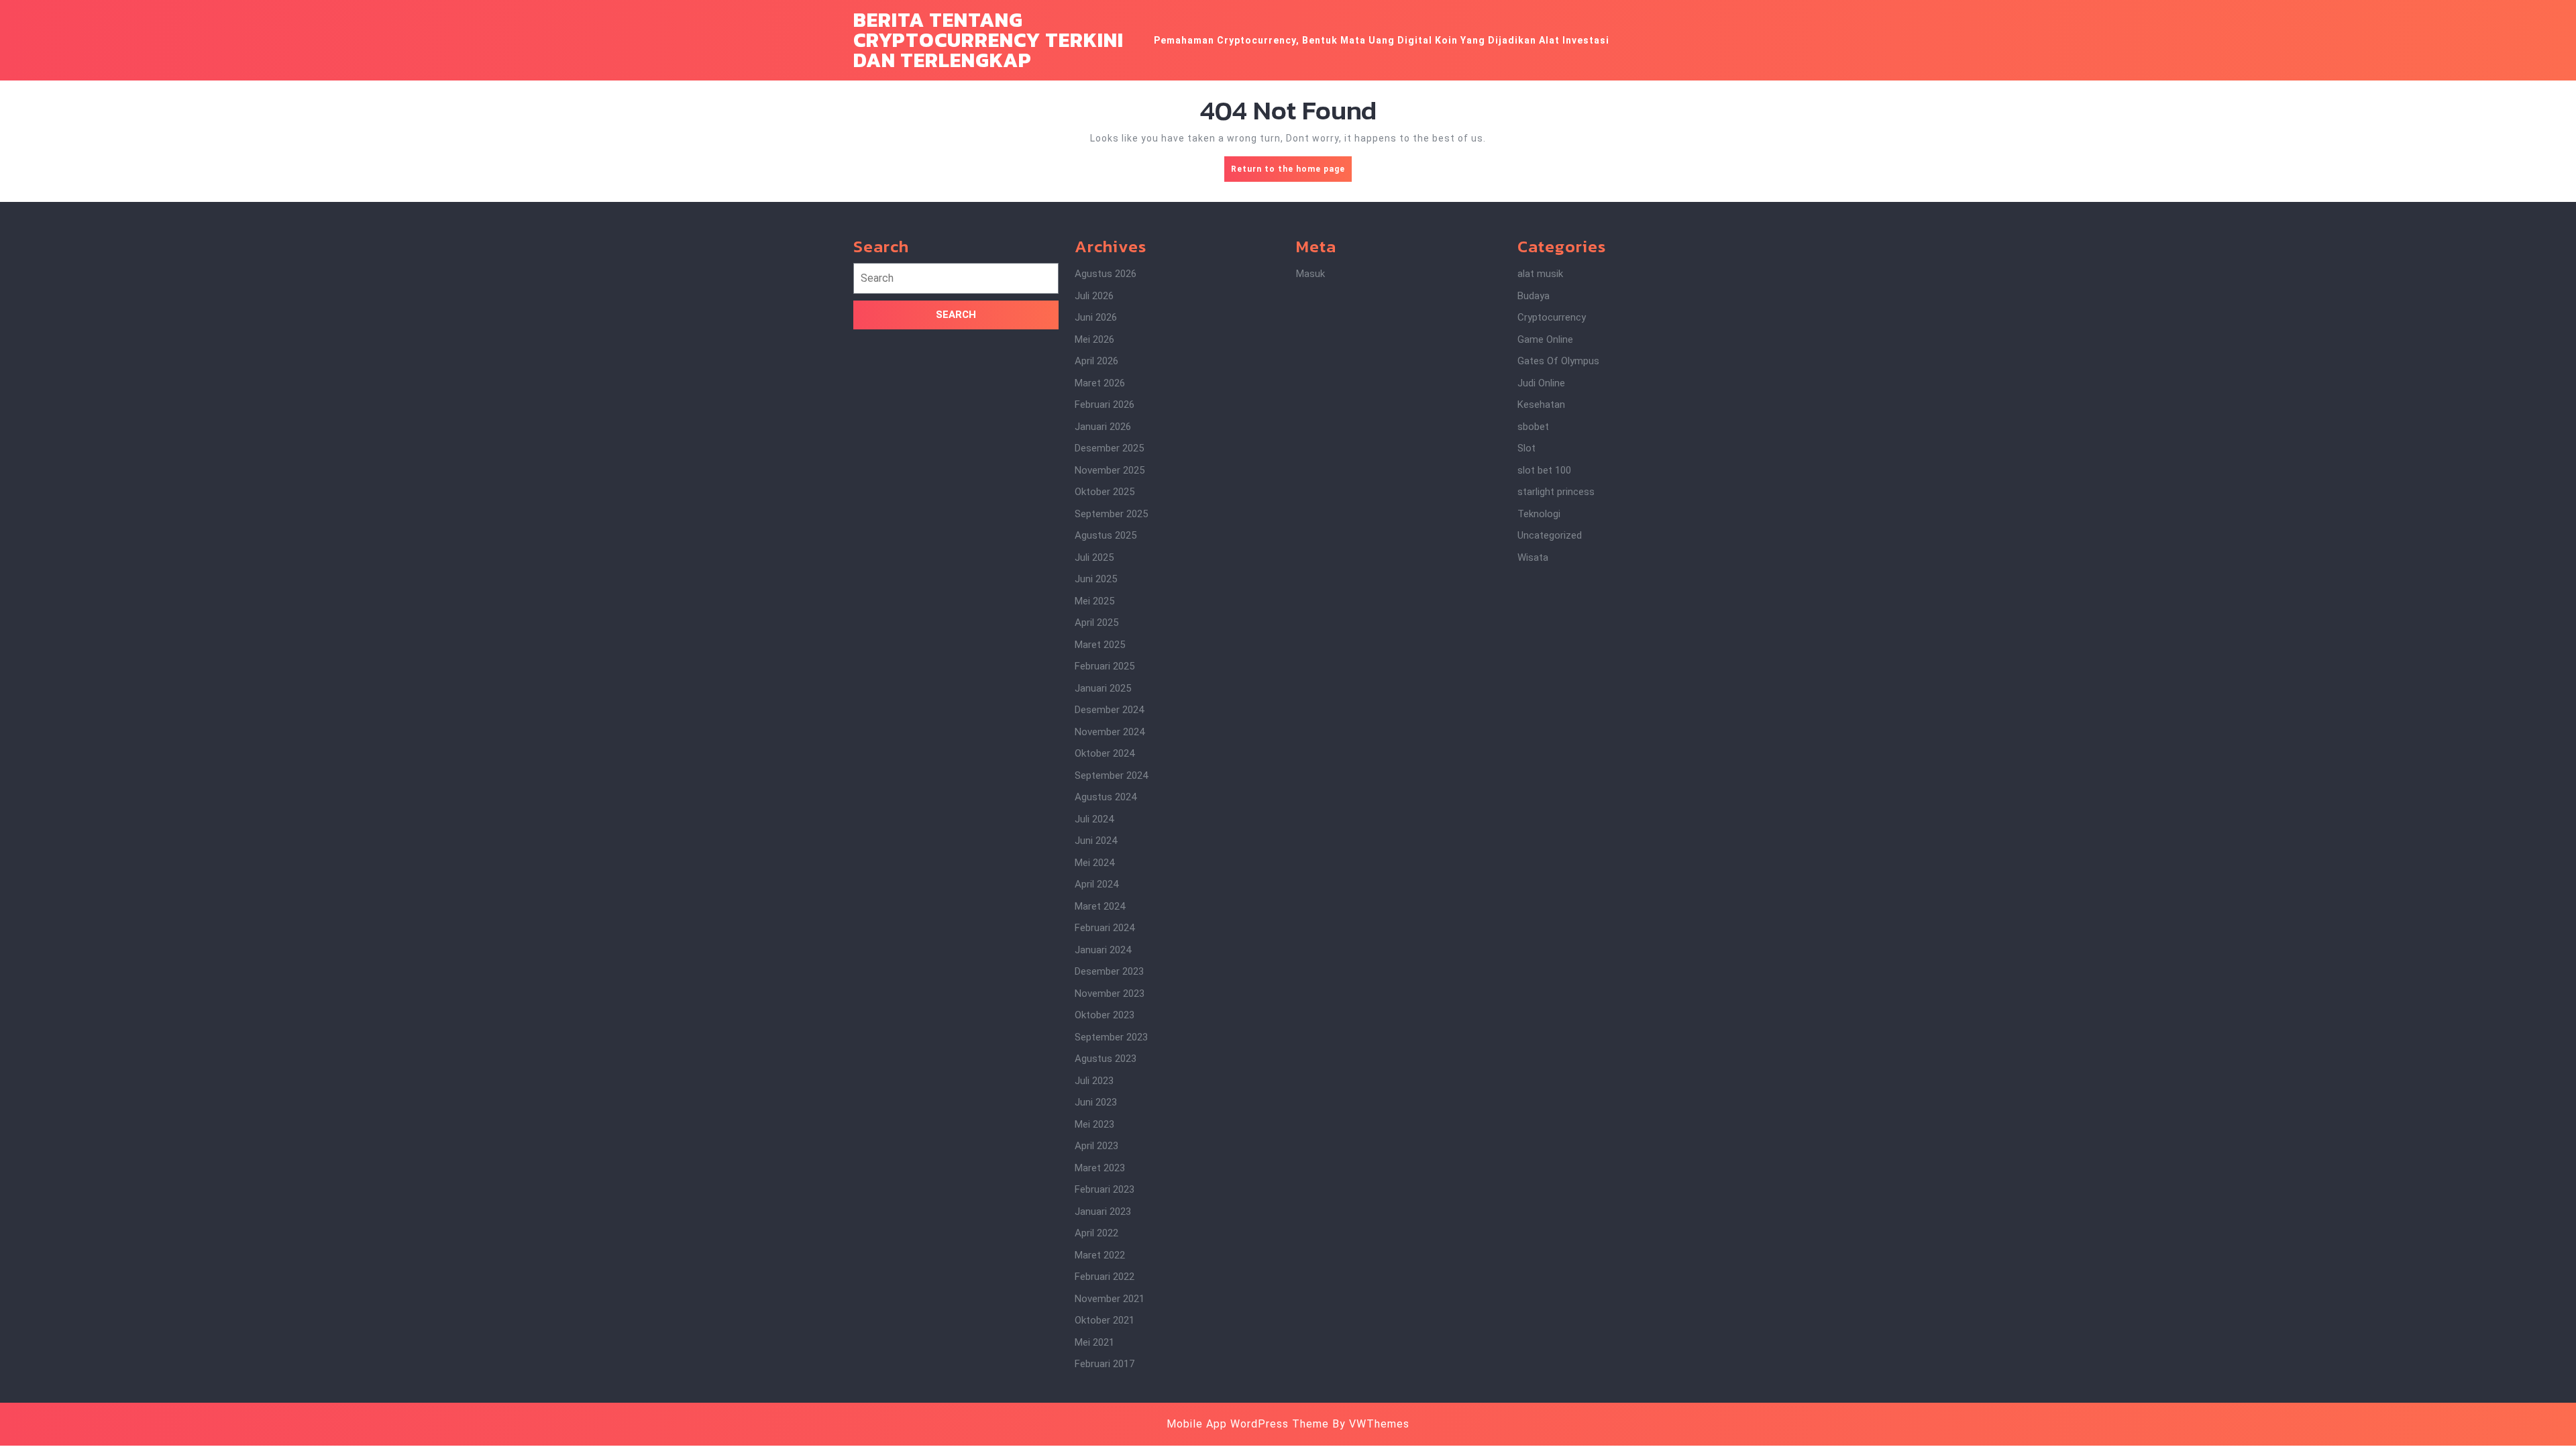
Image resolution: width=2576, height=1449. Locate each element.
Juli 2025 (1094, 557)
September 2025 (1111, 514)
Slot (1526, 448)
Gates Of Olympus (1558, 361)
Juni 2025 (1096, 579)
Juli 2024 (1094, 819)
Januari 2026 (1103, 427)
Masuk (1310, 274)
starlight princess (1556, 492)
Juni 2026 (1096, 317)
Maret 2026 (1100, 383)
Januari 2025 (1103, 688)
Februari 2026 (1105, 405)
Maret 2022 (1100, 1255)
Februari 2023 (1105, 1189)
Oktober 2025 (1105, 492)
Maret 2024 (1100, 906)
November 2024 (1110, 732)
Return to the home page (1291, 173)
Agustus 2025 (1106, 535)
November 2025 (1110, 470)
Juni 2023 (1096, 1102)
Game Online (1545, 339)
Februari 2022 (1105, 1277)
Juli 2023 (1094, 1081)
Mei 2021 (1094, 1342)
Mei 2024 (1094, 863)
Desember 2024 (1109, 710)
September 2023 (1111, 1037)
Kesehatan (1541, 405)
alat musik (1540, 274)
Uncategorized (1550, 535)
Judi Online (1541, 383)
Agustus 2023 (1106, 1059)
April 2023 (1096, 1146)
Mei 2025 (1094, 601)
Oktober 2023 (1105, 1015)
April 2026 (1096, 361)
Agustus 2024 (1106, 797)
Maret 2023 (1100, 1168)
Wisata (1533, 557)
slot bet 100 (1544, 470)
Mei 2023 (1094, 1124)
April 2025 (1096, 623)
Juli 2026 (1094, 296)
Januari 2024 (1103, 950)
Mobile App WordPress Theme (1248, 1424)
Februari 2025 (1105, 666)
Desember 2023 (1109, 971)
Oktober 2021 (1105, 1320)
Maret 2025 (1100, 645)
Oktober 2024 (1105, 753)
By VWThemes (1371, 1424)
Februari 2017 (1105, 1364)
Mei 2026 (1094, 339)
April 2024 (1096, 884)
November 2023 (1110, 994)
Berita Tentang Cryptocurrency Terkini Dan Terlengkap (988, 40)
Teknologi (1539, 514)
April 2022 (1096, 1233)
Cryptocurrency (1552, 317)
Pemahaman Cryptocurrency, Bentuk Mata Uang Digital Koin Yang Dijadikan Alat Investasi (1382, 40)
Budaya (1534, 296)
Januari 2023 (1103, 1212)
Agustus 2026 (1106, 274)
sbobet (1533, 427)
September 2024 (1111, 775)
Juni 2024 (1096, 841)
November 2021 (1110, 1299)
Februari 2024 (1105, 928)
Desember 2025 (1109, 448)
